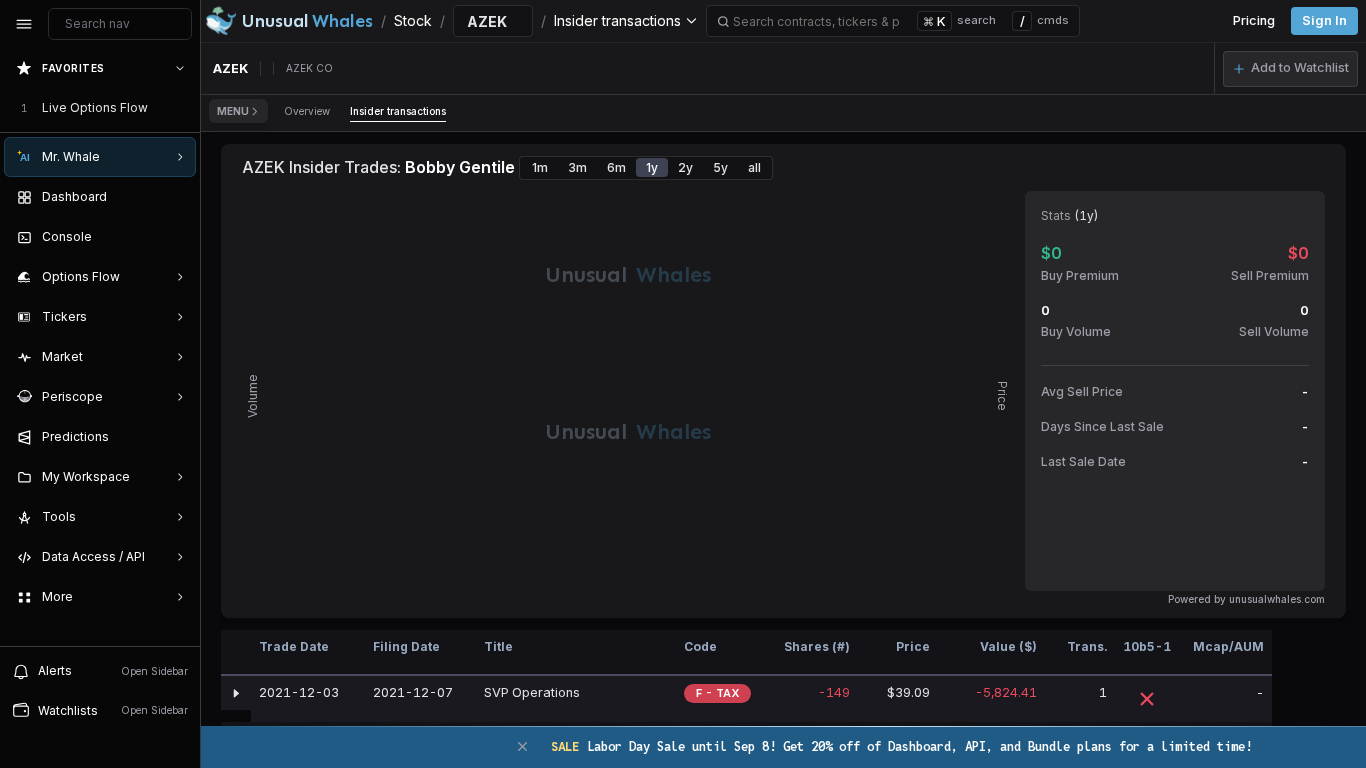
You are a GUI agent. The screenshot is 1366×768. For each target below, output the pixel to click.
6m (616, 167)
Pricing (1254, 20)
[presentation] (100, 347)
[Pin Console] (176, 237)
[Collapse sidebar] (24, 24)
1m (540, 167)
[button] (1290, 69)
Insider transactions (398, 111)
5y (720, 167)
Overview (307, 111)
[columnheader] (236, 653)
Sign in (1324, 20)
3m (577, 167)
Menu (233, 111)
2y (685, 167)
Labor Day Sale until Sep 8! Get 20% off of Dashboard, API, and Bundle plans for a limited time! (901, 746)
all (754, 167)
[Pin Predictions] (176, 437)
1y (652, 167)
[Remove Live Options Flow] (182, 108)
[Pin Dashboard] (176, 197)
